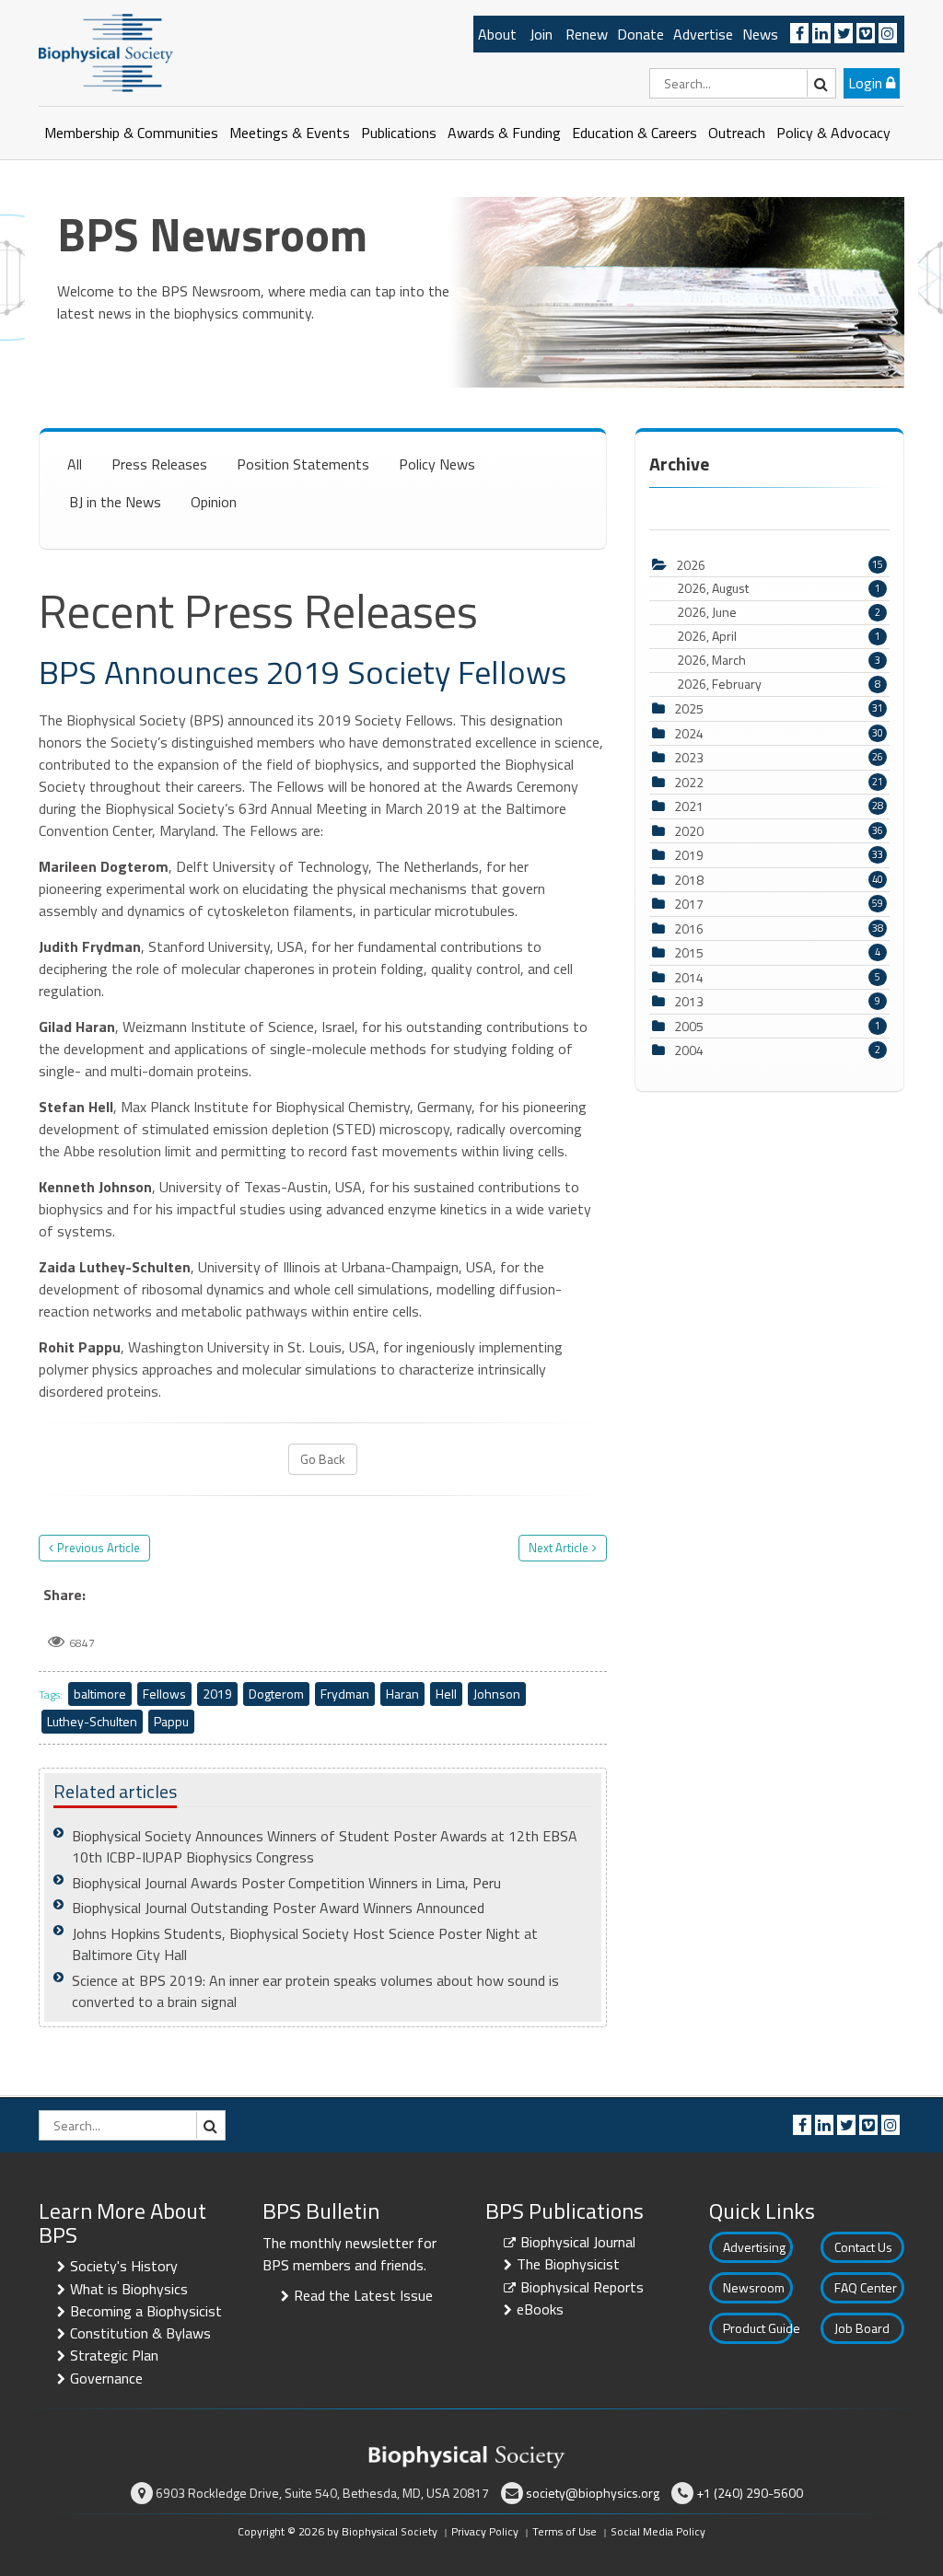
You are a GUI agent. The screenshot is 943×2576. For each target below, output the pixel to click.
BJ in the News (115, 502)
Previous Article (99, 1548)
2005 (689, 1026)
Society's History (124, 2266)
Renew (587, 34)
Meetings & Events (290, 133)
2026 (691, 565)
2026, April (779, 636)
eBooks (540, 2309)
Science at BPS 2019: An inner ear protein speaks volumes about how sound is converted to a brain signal (315, 1991)
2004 (689, 1050)
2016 (689, 928)
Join (541, 34)
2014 (689, 977)
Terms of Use (565, 2531)
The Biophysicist (568, 2264)
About (497, 34)
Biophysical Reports (582, 2287)
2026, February (779, 684)
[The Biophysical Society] (106, 52)
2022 (689, 782)
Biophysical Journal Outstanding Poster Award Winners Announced (278, 1908)
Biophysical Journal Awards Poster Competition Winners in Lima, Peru (286, 1883)
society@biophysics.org (593, 2493)
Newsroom (754, 2287)
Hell (446, 1694)
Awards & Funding (504, 133)
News (760, 34)
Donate (640, 34)
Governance (106, 2378)
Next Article (559, 1548)
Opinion (214, 502)
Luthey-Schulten (92, 1721)
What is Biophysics (129, 2289)
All (75, 464)
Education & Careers (634, 133)
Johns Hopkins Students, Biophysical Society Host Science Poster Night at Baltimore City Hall (305, 1944)
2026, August (779, 588)
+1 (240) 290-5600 (750, 2493)
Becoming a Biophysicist (146, 2311)
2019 (217, 1694)
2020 (689, 831)
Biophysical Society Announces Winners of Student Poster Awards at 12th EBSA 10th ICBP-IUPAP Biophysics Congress (325, 1846)
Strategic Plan (114, 2355)
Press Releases (159, 464)
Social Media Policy (658, 2531)
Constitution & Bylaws (140, 2333)
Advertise (703, 34)
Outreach (737, 133)
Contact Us (863, 2247)
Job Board (862, 2328)
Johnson (497, 1694)
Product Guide (758, 2328)
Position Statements (303, 464)
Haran (402, 1694)
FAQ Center (866, 2287)
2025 (689, 708)
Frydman (345, 1694)
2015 (689, 952)
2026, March (779, 660)
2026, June (779, 612)
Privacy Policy (485, 2531)
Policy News (437, 464)
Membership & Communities (131, 133)
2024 (689, 733)
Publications (399, 133)
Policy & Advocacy (833, 133)
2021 (689, 806)
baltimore (100, 1694)
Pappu (171, 1721)
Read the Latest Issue (363, 2295)
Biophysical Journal (578, 2242)
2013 (689, 1001)
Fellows (164, 1694)
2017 (689, 904)
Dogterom (276, 1694)
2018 (689, 880)
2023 (689, 757)
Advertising (754, 2247)
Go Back (323, 1459)
